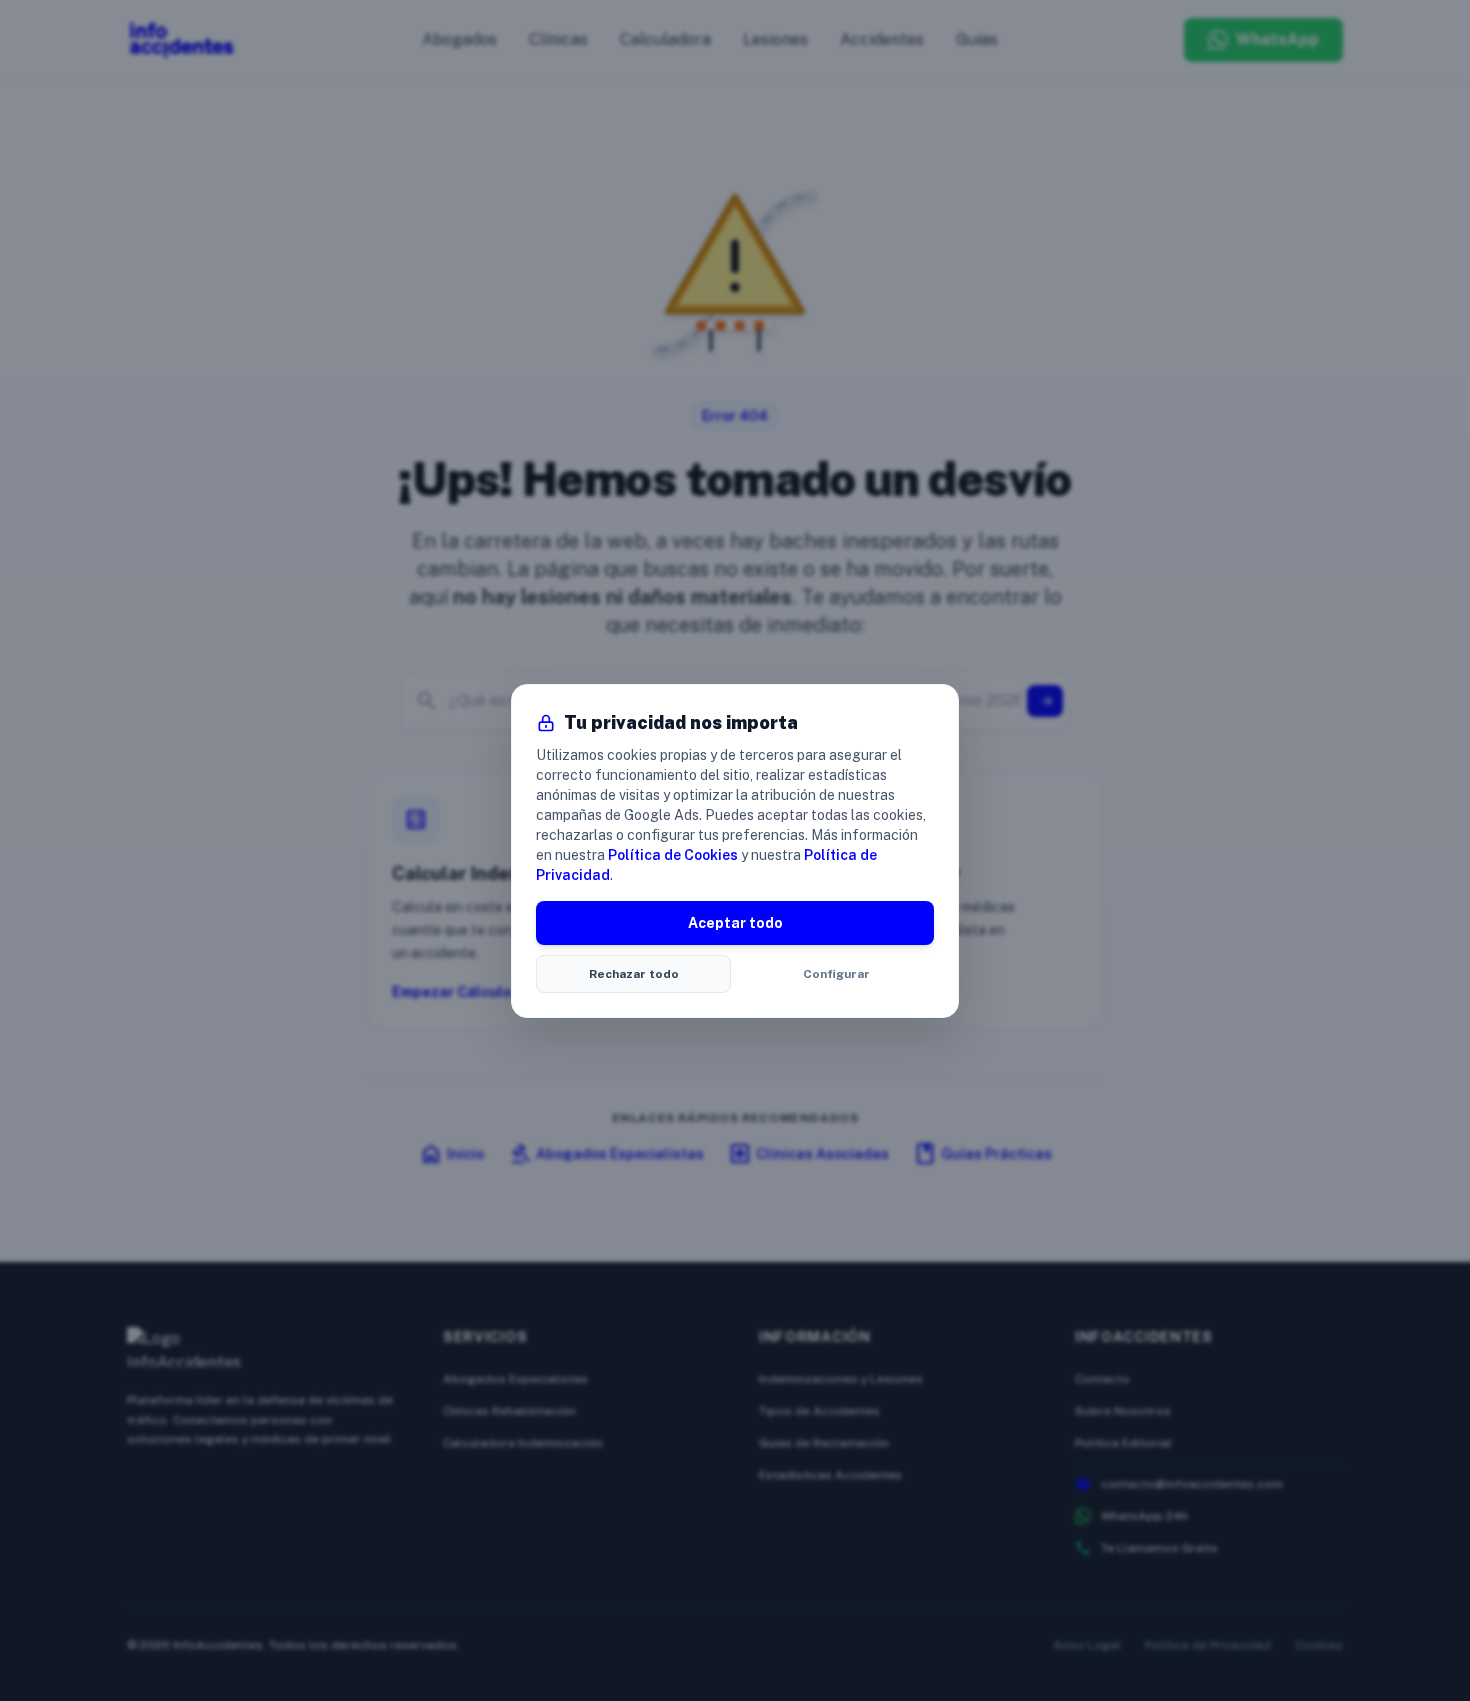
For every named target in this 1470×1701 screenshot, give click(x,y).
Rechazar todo (634, 974)
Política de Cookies (673, 855)
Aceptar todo (735, 923)
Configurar (836, 974)
